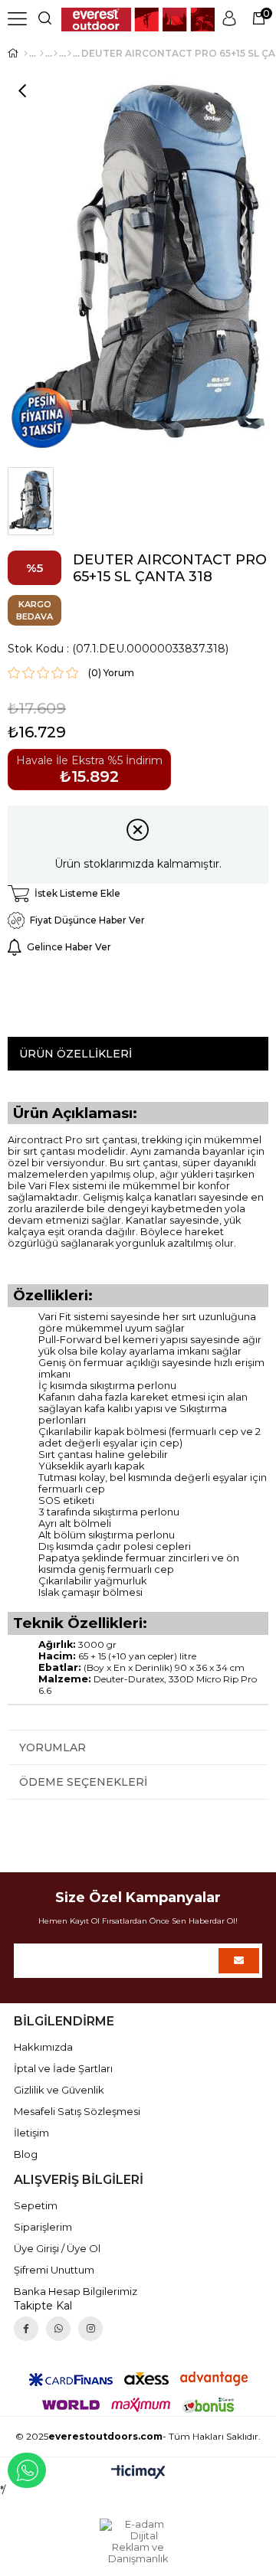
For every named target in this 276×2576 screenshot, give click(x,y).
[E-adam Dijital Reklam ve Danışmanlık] (138, 2542)
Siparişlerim (43, 2227)
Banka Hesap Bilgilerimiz (76, 2291)
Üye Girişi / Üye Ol (57, 2248)
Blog (26, 2154)
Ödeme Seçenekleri (83, 1782)
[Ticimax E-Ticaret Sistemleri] (138, 2473)
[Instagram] (90, 2329)
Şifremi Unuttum (54, 2270)
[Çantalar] (56, 54)
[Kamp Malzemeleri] (42, 54)
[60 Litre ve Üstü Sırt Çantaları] (69, 54)
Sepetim (36, 2205)
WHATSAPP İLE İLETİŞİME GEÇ (27, 2470)
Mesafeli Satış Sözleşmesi (77, 2111)
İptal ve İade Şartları (63, 2068)
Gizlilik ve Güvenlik (59, 2090)
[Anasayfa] (26, 54)
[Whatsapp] (58, 2329)
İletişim (31, 2133)
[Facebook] (26, 2329)
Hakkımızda (43, 2047)
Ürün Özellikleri (76, 1054)
